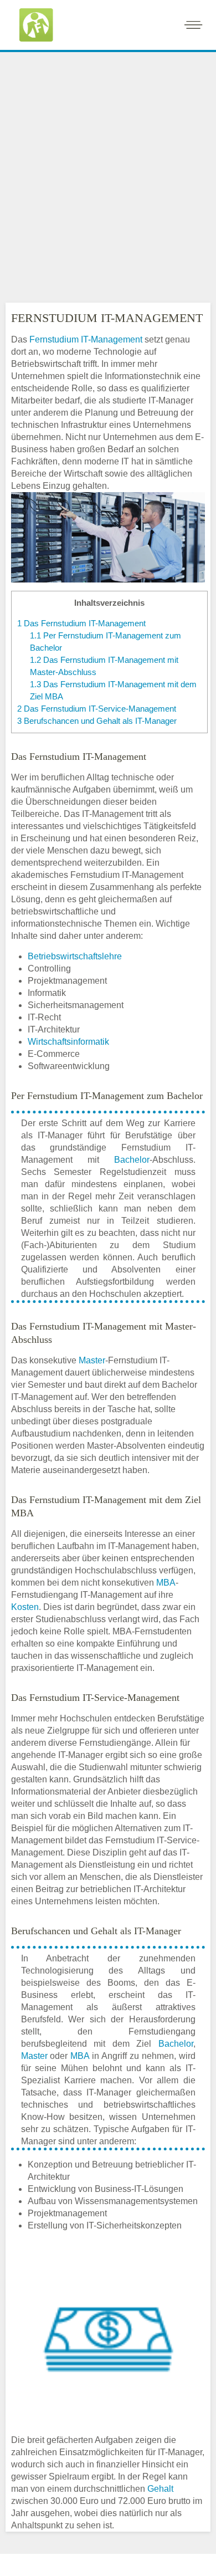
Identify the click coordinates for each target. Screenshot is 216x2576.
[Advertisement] (108, 168)
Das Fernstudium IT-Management (81, 623)
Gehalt (160, 2489)
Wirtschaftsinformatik (68, 1042)
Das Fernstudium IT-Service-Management (97, 709)
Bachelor (132, 1160)
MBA (166, 1583)
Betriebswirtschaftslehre (75, 956)
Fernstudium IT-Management (86, 339)
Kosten (25, 1607)
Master (92, 1360)
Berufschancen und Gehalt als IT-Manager (97, 721)
